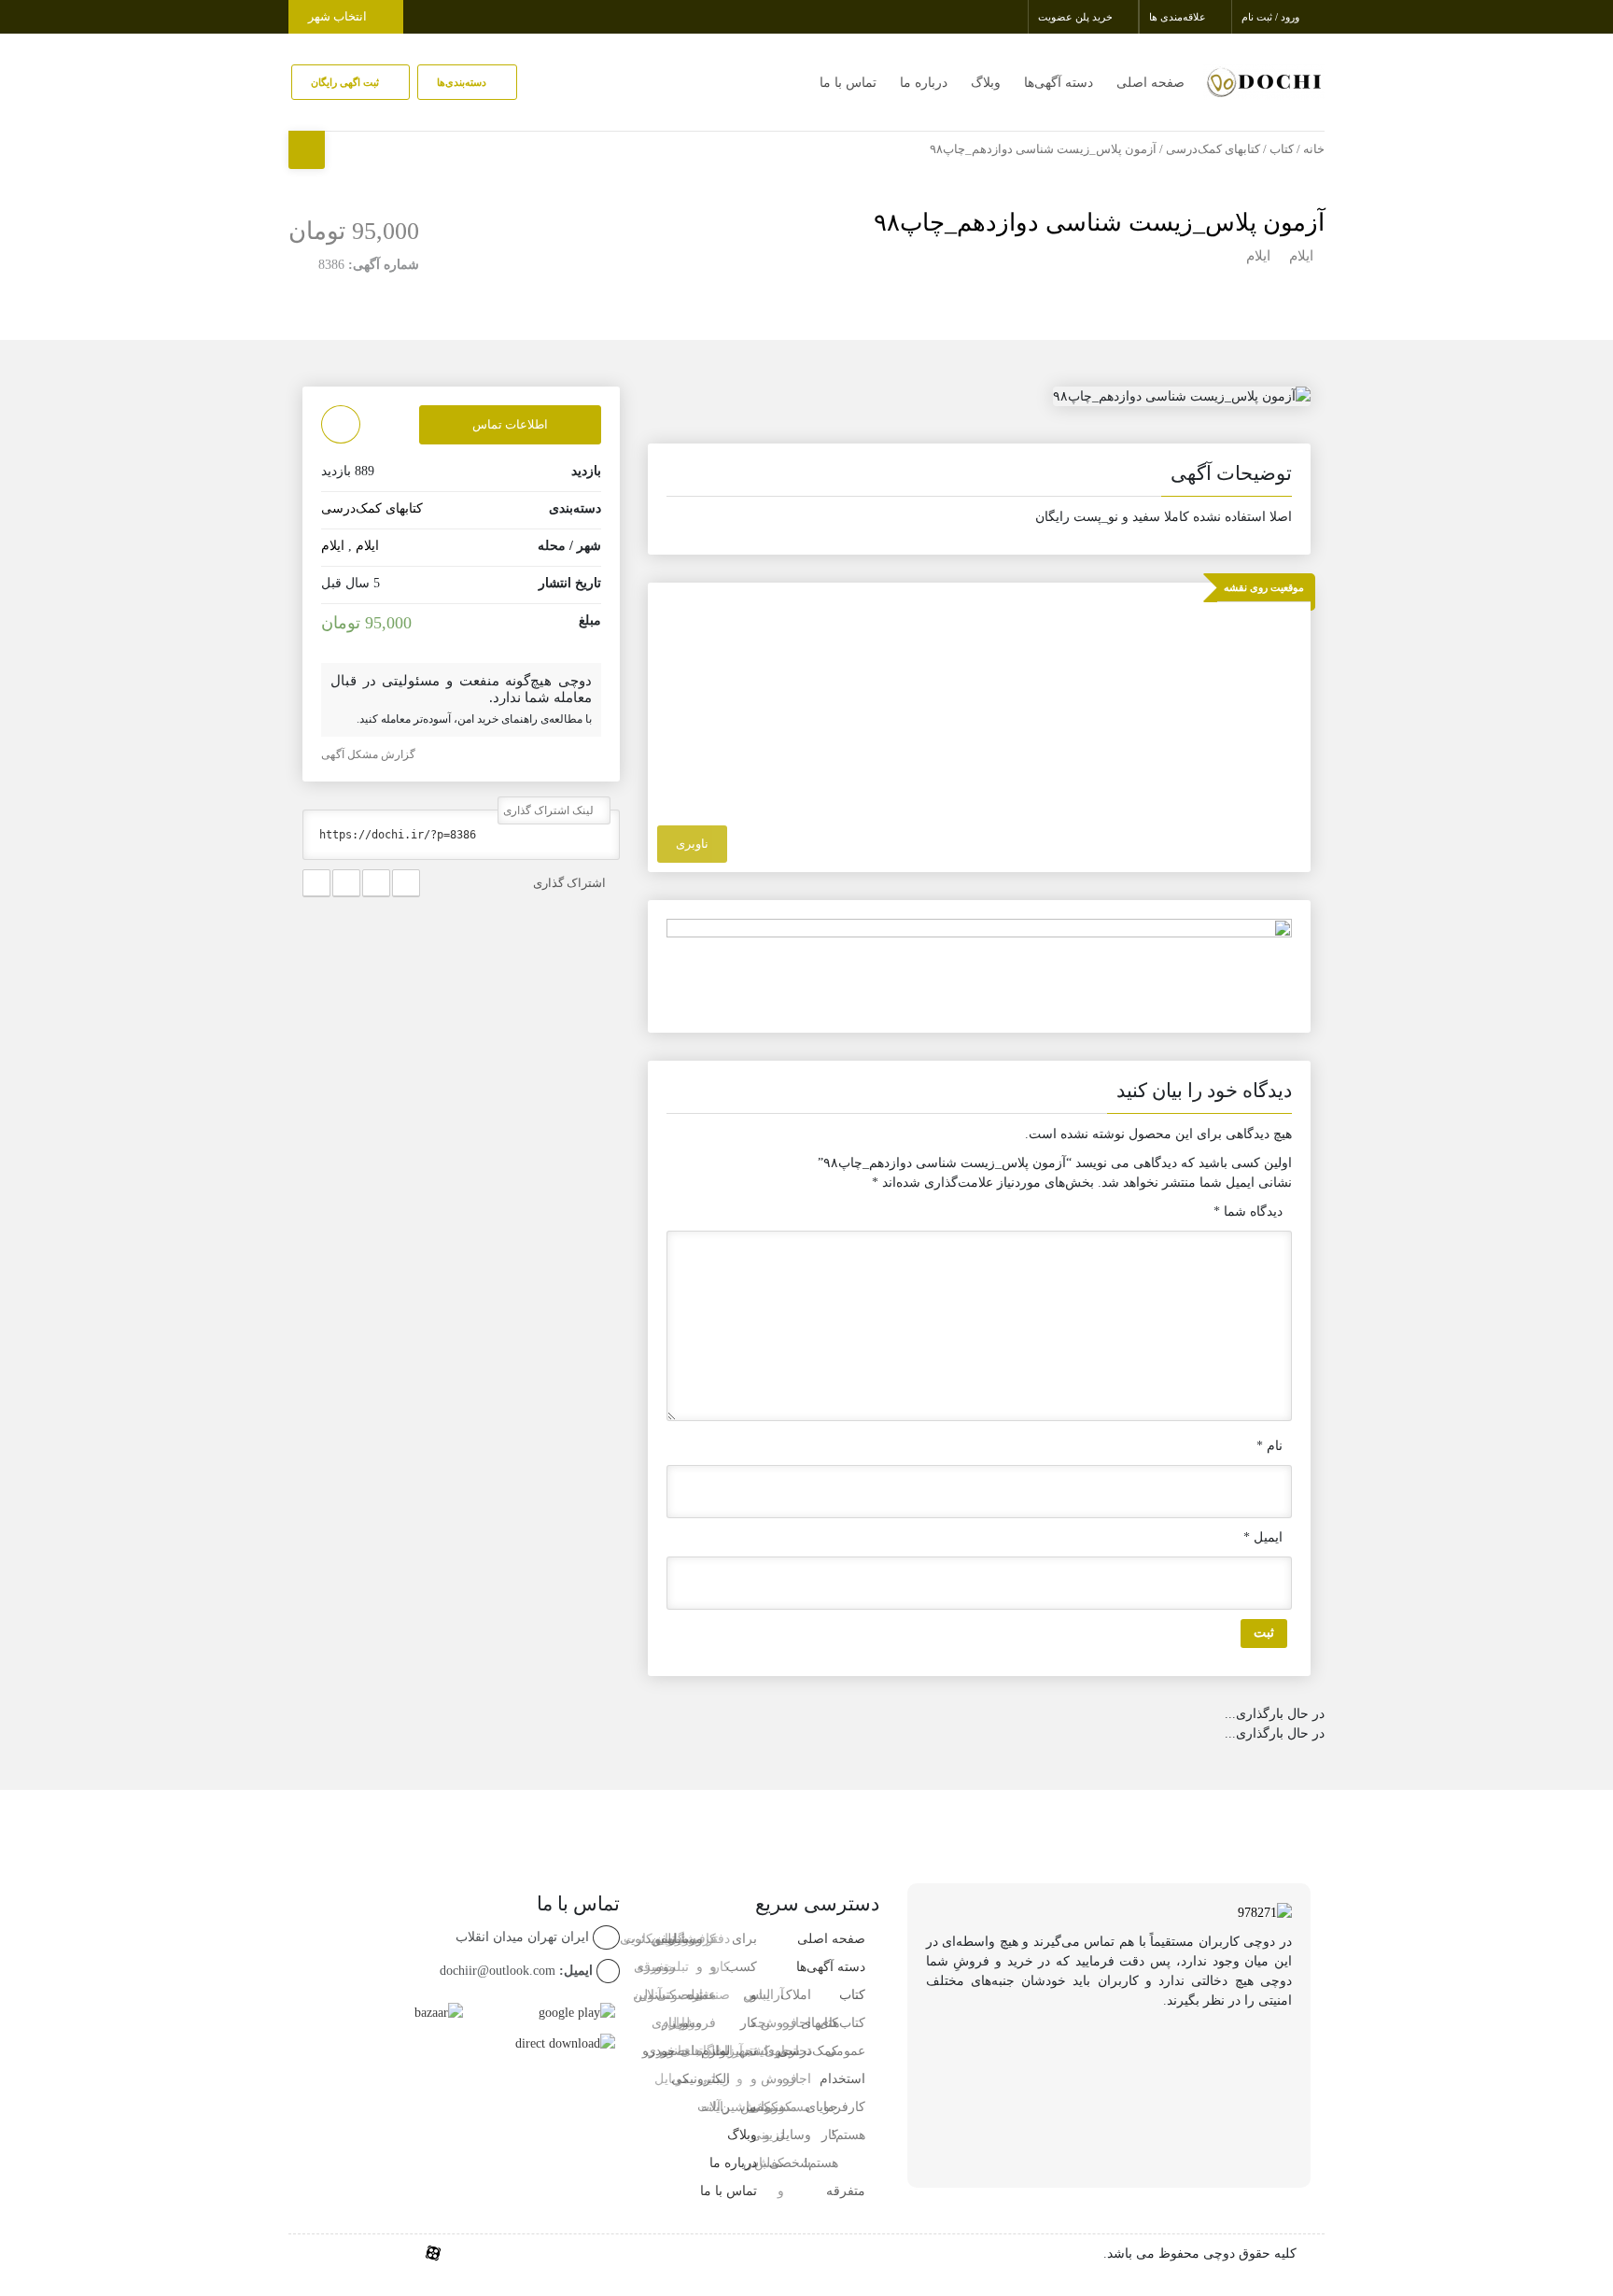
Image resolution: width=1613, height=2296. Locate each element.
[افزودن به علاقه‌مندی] (341, 424)
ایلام (1301, 256)
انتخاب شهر (339, 16)
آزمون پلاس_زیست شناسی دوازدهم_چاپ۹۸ (1099, 223)
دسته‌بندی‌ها (463, 82)
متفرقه (846, 2191)
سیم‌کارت (650, 1939)
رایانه (715, 2107)
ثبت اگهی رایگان (346, 82)
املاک (796, 1995)
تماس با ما (848, 83)
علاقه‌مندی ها (1179, 17)
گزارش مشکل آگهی (370, 754)
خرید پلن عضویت (1077, 17)
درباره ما (924, 83)
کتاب (1282, 149)
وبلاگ (986, 83)
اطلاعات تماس (510, 424)
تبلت (690, 2051)
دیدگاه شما (1248, 1211)
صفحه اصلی (1150, 83)
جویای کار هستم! (821, 2135)
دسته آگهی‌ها (1059, 83)
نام (1269, 1446)
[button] (979, 477)
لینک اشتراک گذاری (550, 810)
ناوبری (692, 844)
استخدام (842, 2079)
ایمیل (1263, 1537)
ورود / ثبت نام (1272, 17)
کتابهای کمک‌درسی (1213, 149)
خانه (1314, 149)
